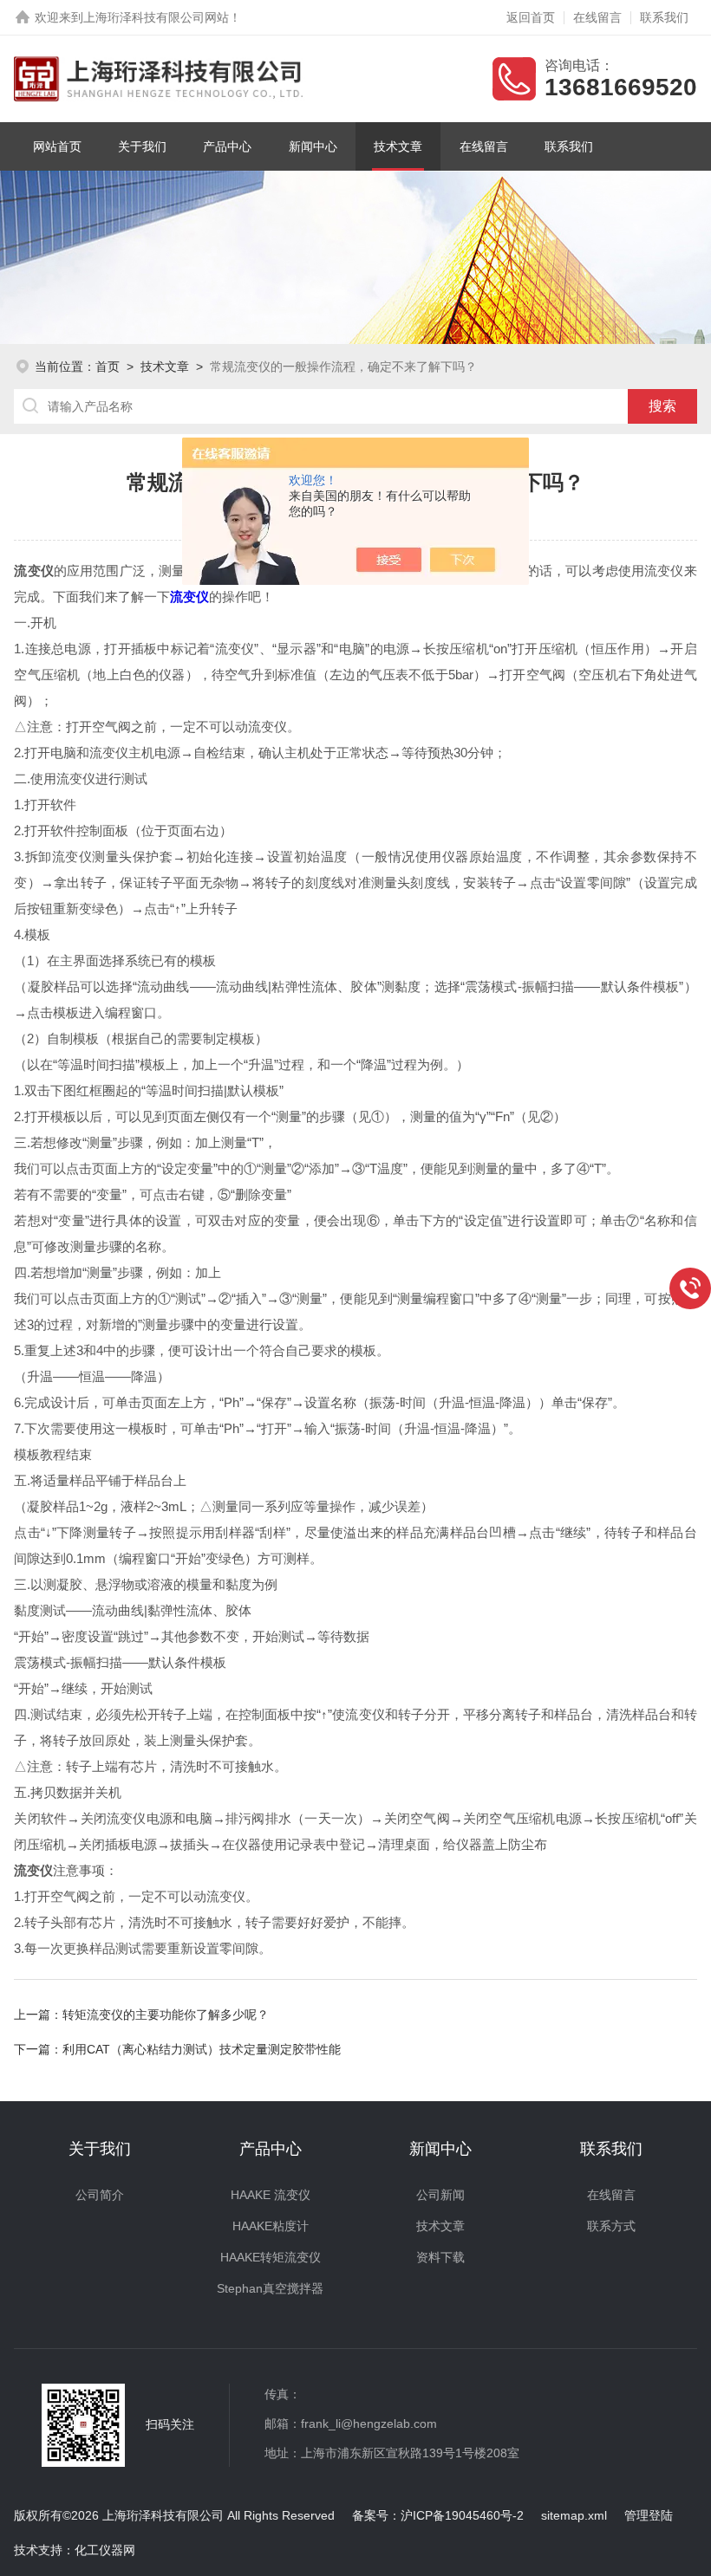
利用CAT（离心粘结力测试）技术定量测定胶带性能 (202, 2049)
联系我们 (664, 17)
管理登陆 (649, 2515)
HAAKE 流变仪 (271, 2195)
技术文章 (398, 146)
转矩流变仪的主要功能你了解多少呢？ (166, 2015)
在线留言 (597, 17)
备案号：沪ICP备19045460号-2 (438, 2515)
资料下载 (440, 2257)
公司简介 (100, 2195)
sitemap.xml (574, 2515)
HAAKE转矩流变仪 (271, 2257)
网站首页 (57, 146)
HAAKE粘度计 (271, 2226)
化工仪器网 (105, 2550)
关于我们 (142, 146)
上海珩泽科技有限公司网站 (156, 17)
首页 (108, 367)
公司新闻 (440, 2195)
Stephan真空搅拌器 (270, 2288)
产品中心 (227, 146)
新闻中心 (313, 146)
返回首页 (531, 17)
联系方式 (611, 2226)
